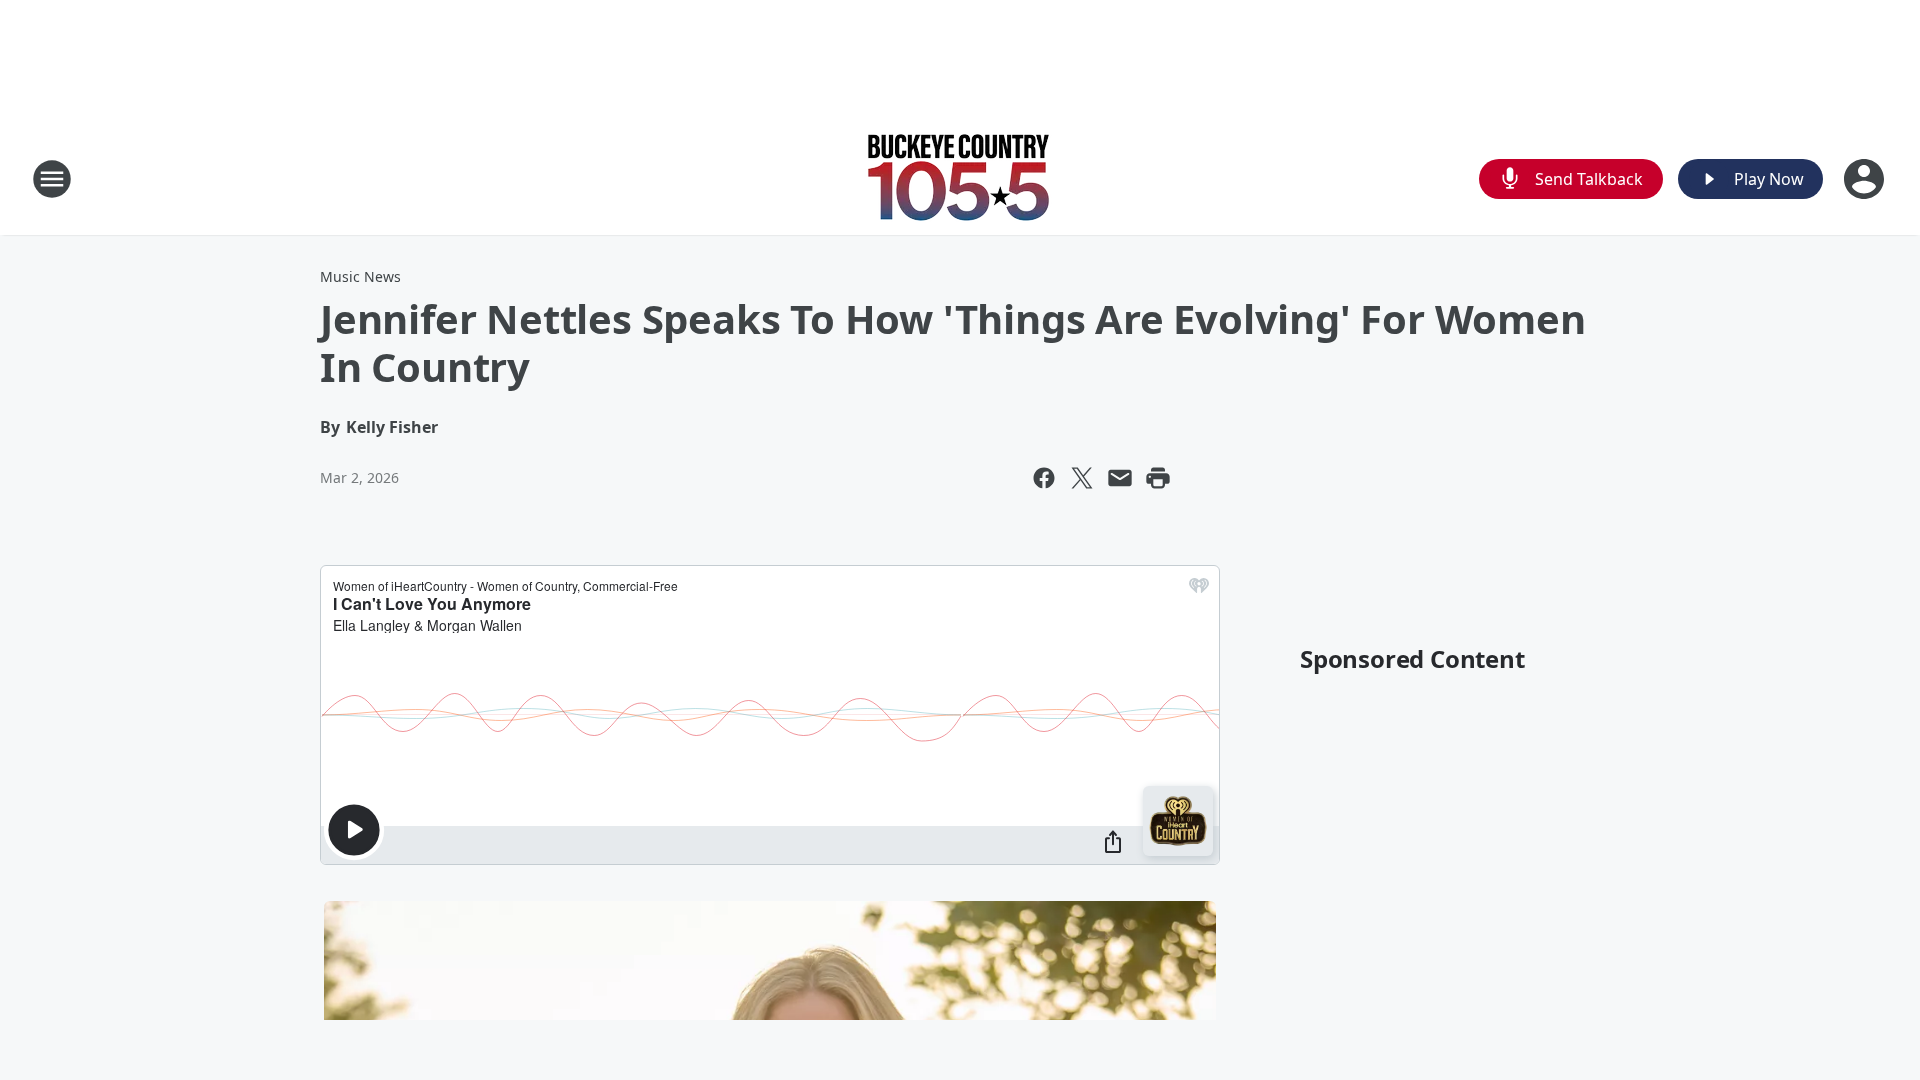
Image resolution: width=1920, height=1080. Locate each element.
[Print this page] (1158, 478)
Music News (360, 276)
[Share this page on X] (1082, 478)
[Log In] (1866, 179)
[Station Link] (960, 178)
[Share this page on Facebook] (1044, 478)
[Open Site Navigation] (52, 179)
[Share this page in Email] (1120, 478)
